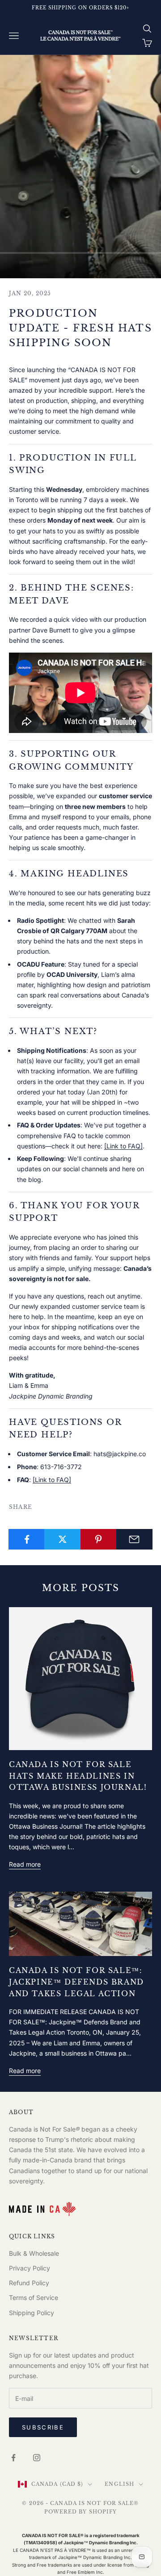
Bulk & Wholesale (34, 2253)
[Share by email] (134, 1539)
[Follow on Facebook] (13, 2458)
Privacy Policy (30, 2268)
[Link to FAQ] (123, 1146)
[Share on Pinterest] (99, 1539)
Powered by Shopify (81, 2512)
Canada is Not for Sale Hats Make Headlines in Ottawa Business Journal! (78, 1776)
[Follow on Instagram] (37, 2458)
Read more (25, 1864)
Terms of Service (34, 2297)
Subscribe (43, 2427)
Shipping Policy (32, 2313)
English (119, 2484)
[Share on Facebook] (27, 1539)
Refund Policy (29, 2283)
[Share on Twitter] (62, 1539)
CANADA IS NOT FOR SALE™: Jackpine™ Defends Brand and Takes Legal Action (76, 1982)
